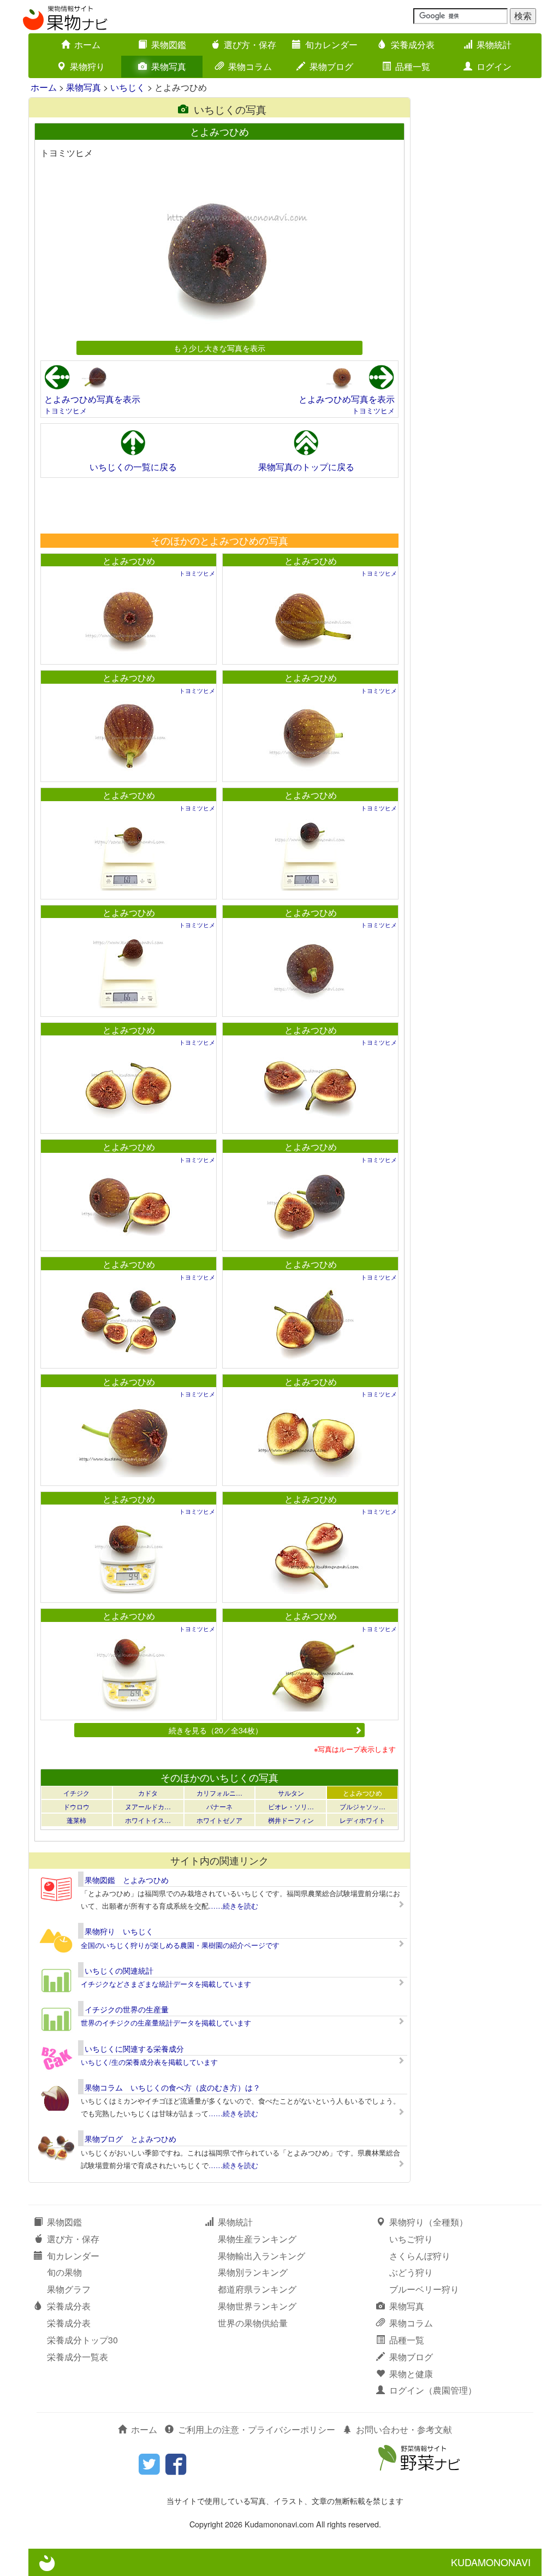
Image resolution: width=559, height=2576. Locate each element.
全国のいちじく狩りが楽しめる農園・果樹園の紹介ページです (180, 1945)
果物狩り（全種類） (429, 2222)
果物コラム (250, 66)
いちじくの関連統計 (119, 1970)
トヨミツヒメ (66, 410)
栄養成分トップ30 (82, 2340)
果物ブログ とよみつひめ (130, 2139)
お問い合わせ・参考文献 (404, 2429)
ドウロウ (76, 1806)
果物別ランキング (253, 2272)
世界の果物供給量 (253, 2323)
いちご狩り (411, 2239)
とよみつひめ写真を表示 (92, 399)
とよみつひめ (129, 561)
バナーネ (219, 1806)
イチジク (76, 1793)
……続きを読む (233, 1906)
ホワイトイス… (148, 1820)
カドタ (148, 1793)
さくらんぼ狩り (420, 2256)
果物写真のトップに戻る (306, 467)
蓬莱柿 (76, 1820)
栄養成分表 (413, 45)
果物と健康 (411, 2374)
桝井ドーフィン (291, 1820)
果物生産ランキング (257, 2239)
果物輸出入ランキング (261, 2256)
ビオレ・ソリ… (291, 1806)
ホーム (87, 45)
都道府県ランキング (257, 2289)
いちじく (128, 87)
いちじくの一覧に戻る (133, 467)
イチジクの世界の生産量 (127, 2009)
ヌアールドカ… (148, 1806)
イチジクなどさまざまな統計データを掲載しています (166, 1984)
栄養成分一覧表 (78, 2357)
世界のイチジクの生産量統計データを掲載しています (166, 2023)
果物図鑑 (169, 45)
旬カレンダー (331, 45)
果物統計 (494, 45)
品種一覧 (413, 66)
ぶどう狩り (411, 2272)
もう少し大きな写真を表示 (219, 348)
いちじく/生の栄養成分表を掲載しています (149, 2062)
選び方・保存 (250, 45)
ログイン (494, 66)
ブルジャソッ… (362, 1806)
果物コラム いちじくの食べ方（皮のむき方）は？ (173, 2087)
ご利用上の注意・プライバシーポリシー (257, 2429)
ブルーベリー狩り (424, 2289)
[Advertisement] (219, 505)
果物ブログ (331, 66)
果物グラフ (69, 2289)
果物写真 (169, 66)
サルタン (291, 1793)
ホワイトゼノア (219, 1820)
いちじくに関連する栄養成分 (134, 2048)
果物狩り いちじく (119, 1931)
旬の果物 (64, 2272)
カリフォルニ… (219, 1793)
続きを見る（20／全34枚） (216, 1730)
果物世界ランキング (257, 2306)
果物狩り (87, 66)
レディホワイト (362, 1820)
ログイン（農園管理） (433, 2390)
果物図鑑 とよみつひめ (127, 1880)
